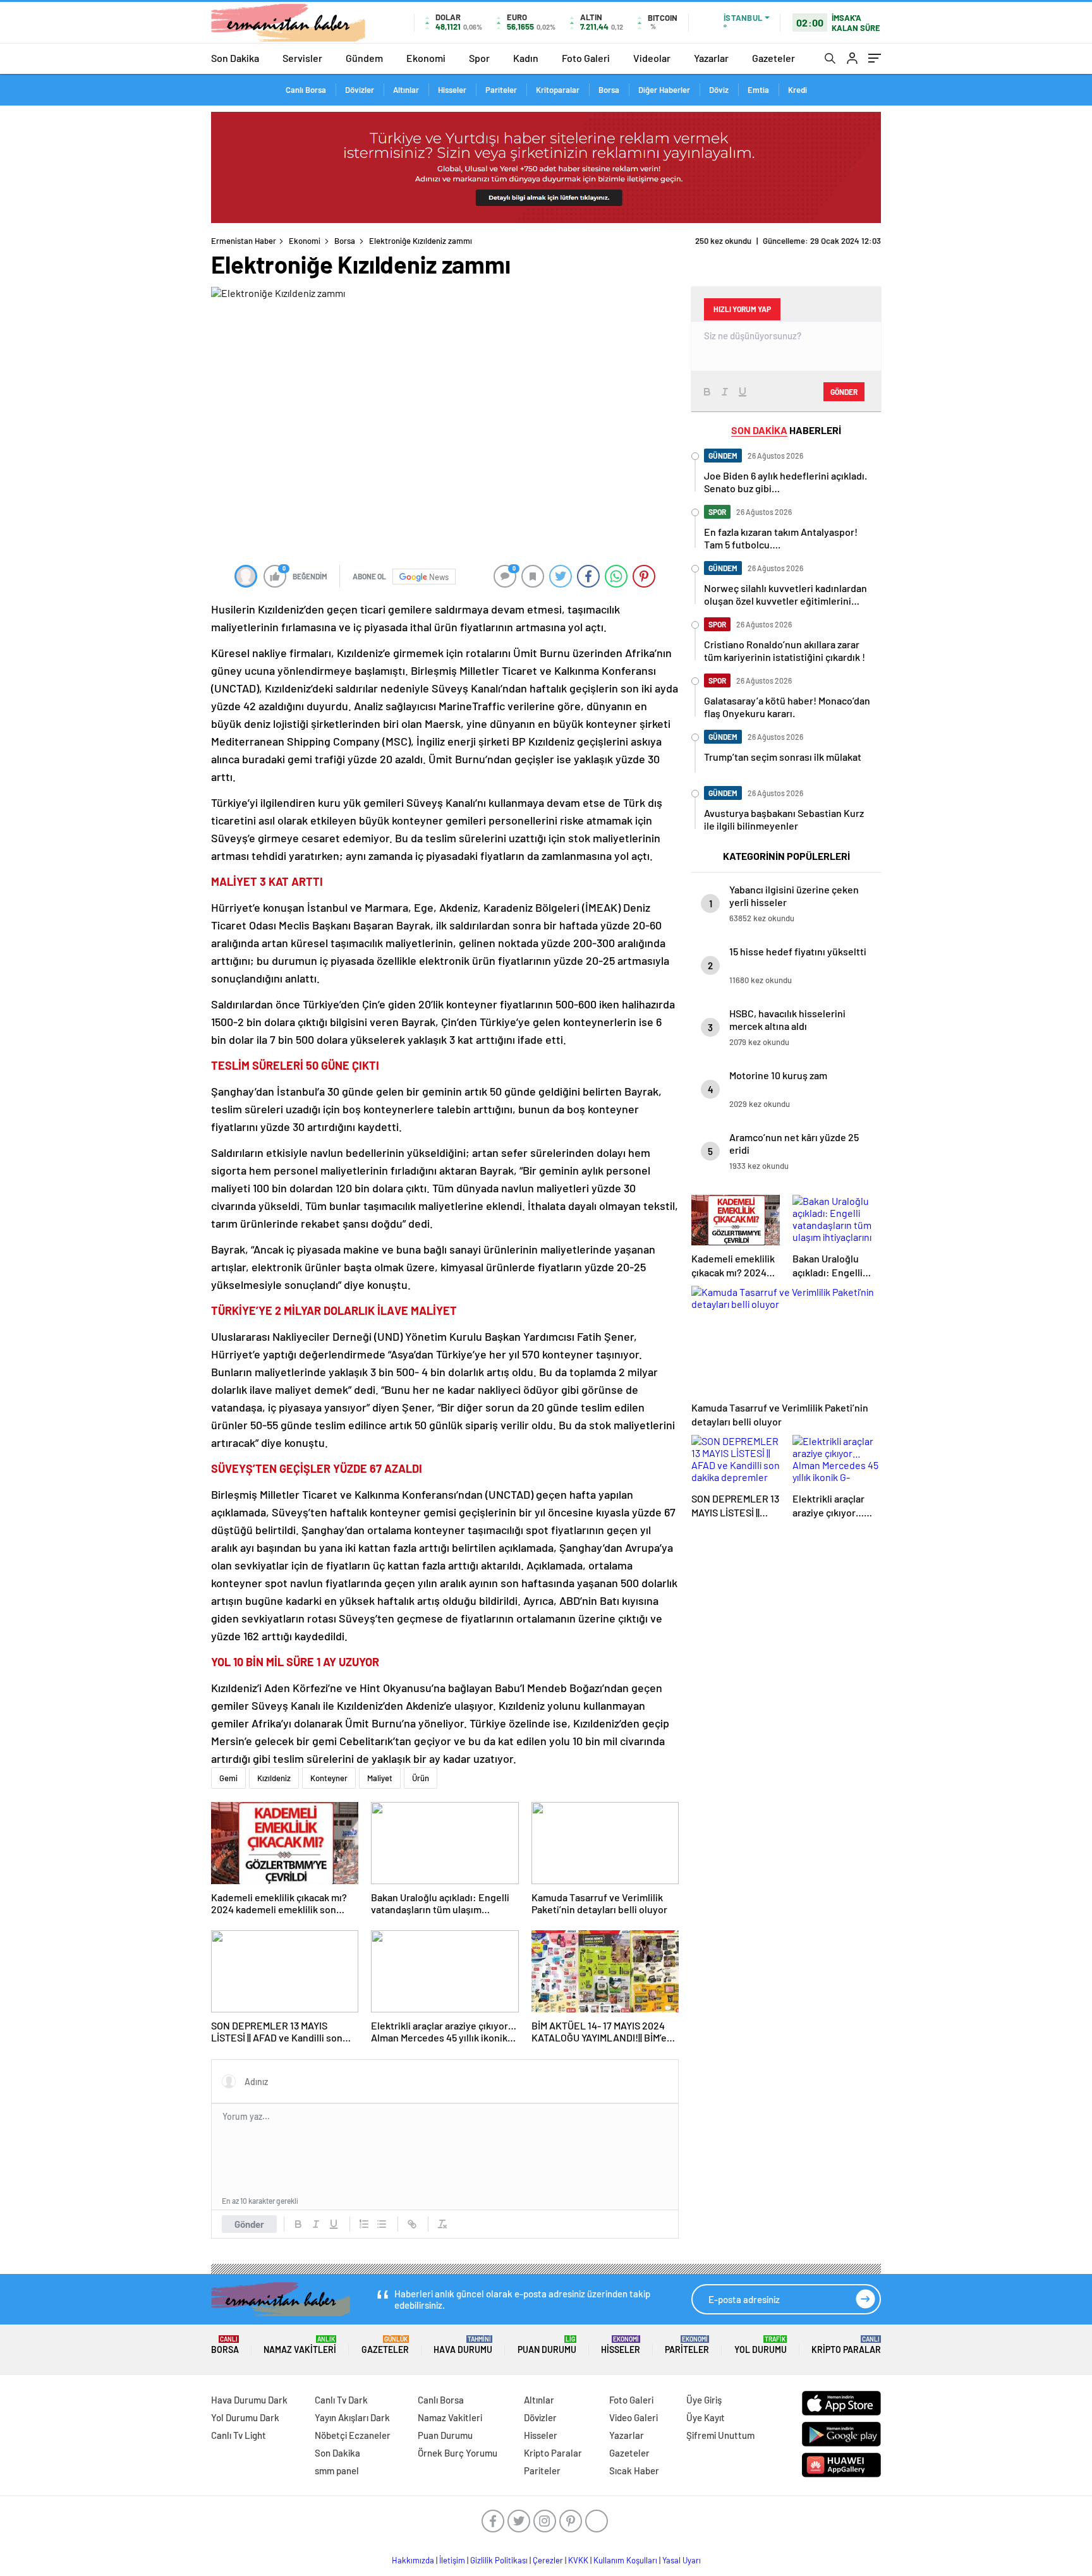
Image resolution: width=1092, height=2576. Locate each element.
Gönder (249, 2224)
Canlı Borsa (306, 90)
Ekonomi (426, 58)
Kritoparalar (558, 90)
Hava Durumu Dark (249, 2400)
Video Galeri (634, 2417)
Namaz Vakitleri (300, 2345)
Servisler (302, 58)
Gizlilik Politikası (499, 2560)
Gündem (364, 58)
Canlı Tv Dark (341, 2400)
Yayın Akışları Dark (352, 2417)
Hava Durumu (463, 2345)
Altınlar (406, 90)
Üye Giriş (704, 2400)
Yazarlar (711, 58)
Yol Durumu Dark (245, 2417)
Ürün (421, 1778)
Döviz (719, 90)
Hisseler (452, 90)
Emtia (758, 90)
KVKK (578, 2560)
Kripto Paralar (846, 2345)
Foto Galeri (586, 58)
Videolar (652, 58)
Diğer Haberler (664, 90)
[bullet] (382, 2224)
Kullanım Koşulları (625, 2560)
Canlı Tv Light (239, 2435)
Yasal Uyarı (682, 2560)
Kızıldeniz (274, 1778)
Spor (479, 58)
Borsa (609, 90)
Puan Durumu (547, 2345)
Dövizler (360, 90)
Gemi (228, 1778)
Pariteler (501, 90)
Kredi (798, 90)
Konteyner (329, 1778)
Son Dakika (235, 58)
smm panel (337, 2470)
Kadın (526, 58)
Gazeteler (773, 58)
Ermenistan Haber (244, 241)
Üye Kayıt (706, 2417)
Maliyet (380, 1778)
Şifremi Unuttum (720, 2435)
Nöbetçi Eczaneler (353, 2435)
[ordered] (364, 2224)
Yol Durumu (761, 2345)
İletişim (452, 2560)
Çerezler (548, 2560)
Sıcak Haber (634, 2470)
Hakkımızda (413, 2560)
